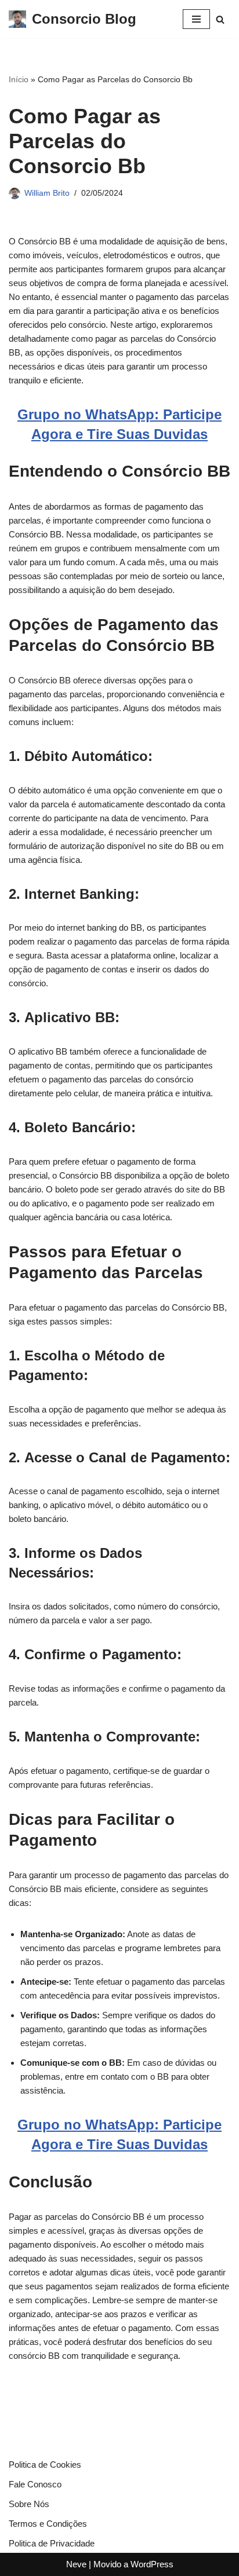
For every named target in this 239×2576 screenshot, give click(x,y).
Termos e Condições (48, 2524)
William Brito (47, 193)
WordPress (152, 2564)
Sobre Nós (29, 2504)
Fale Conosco (35, 2484)
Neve (76, 2564)
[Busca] (220, 19)
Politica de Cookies (45, 2465)
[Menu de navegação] (196, 19)
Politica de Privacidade (52, 2543)
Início (19, 79)
